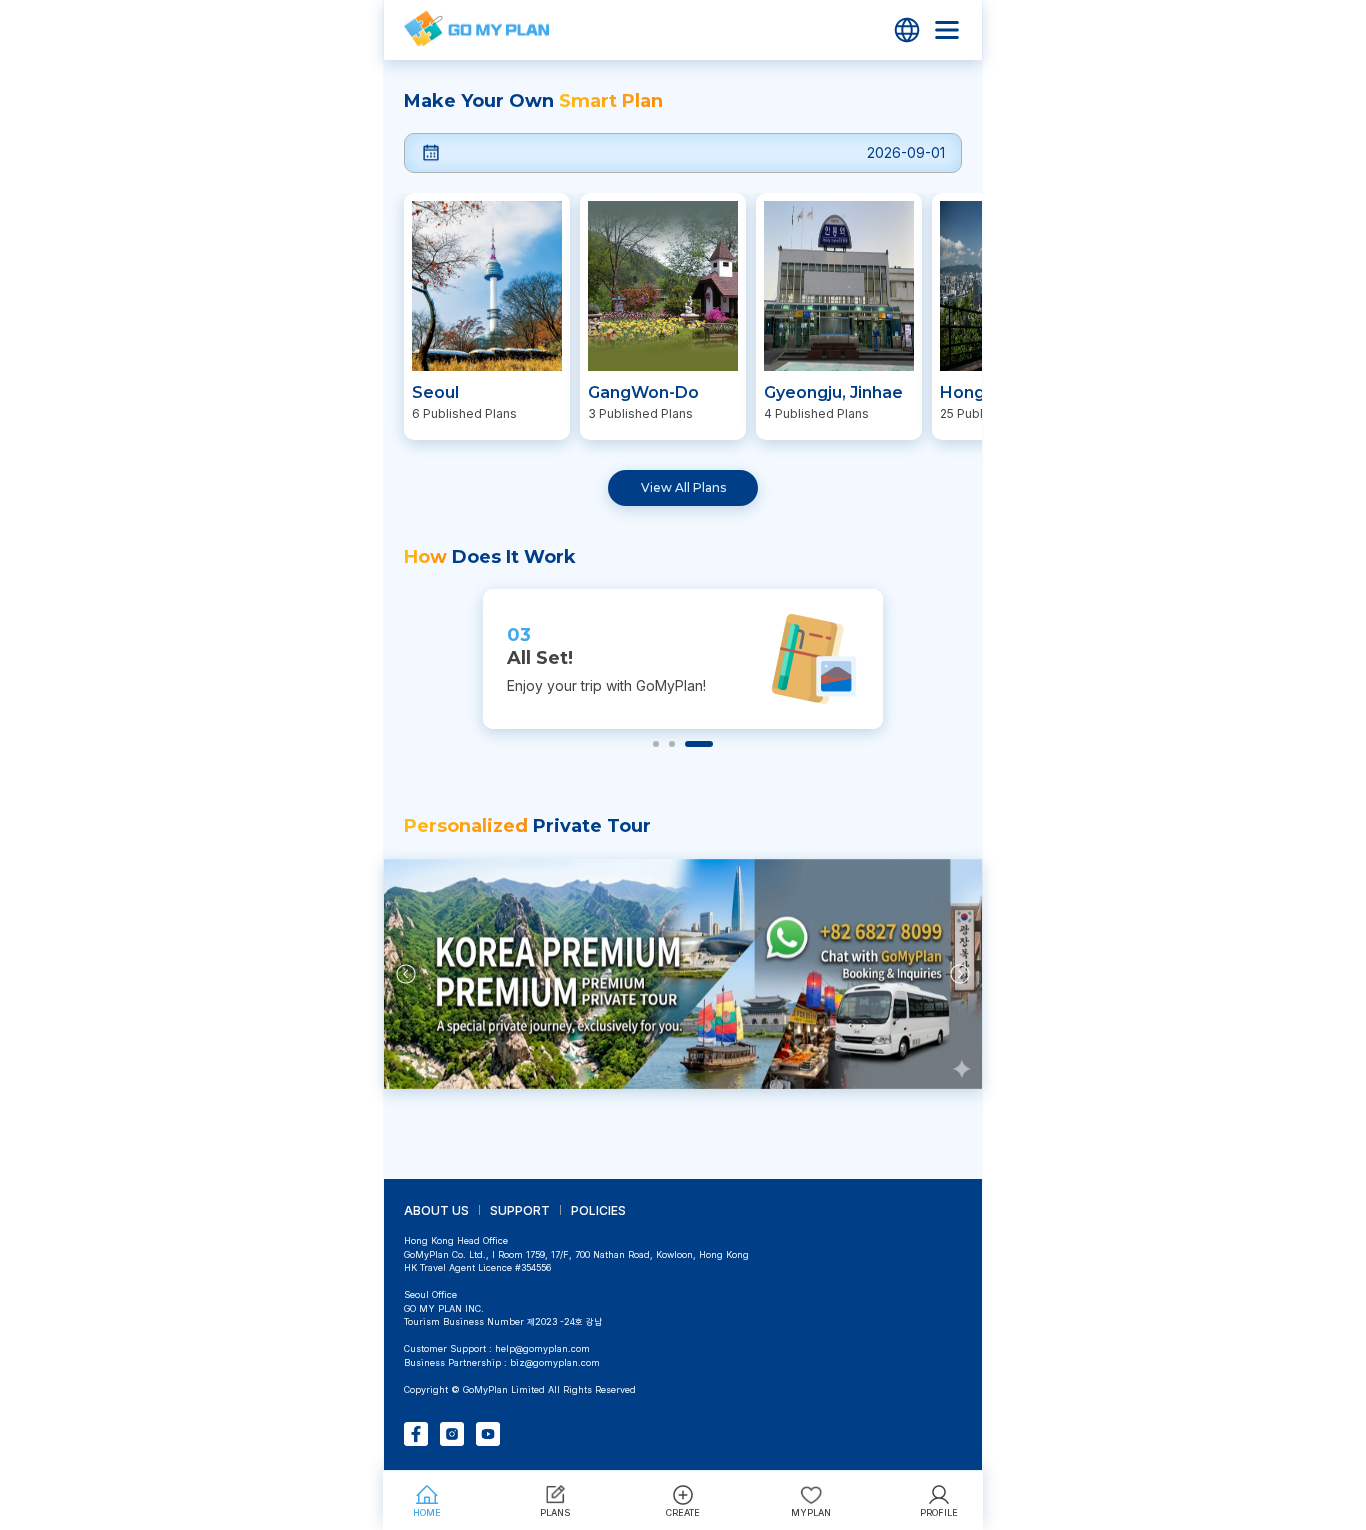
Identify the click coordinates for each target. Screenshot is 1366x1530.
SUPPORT (520, 1210)
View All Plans (683, 487)
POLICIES (598, 1210)
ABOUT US (436, 1210)
